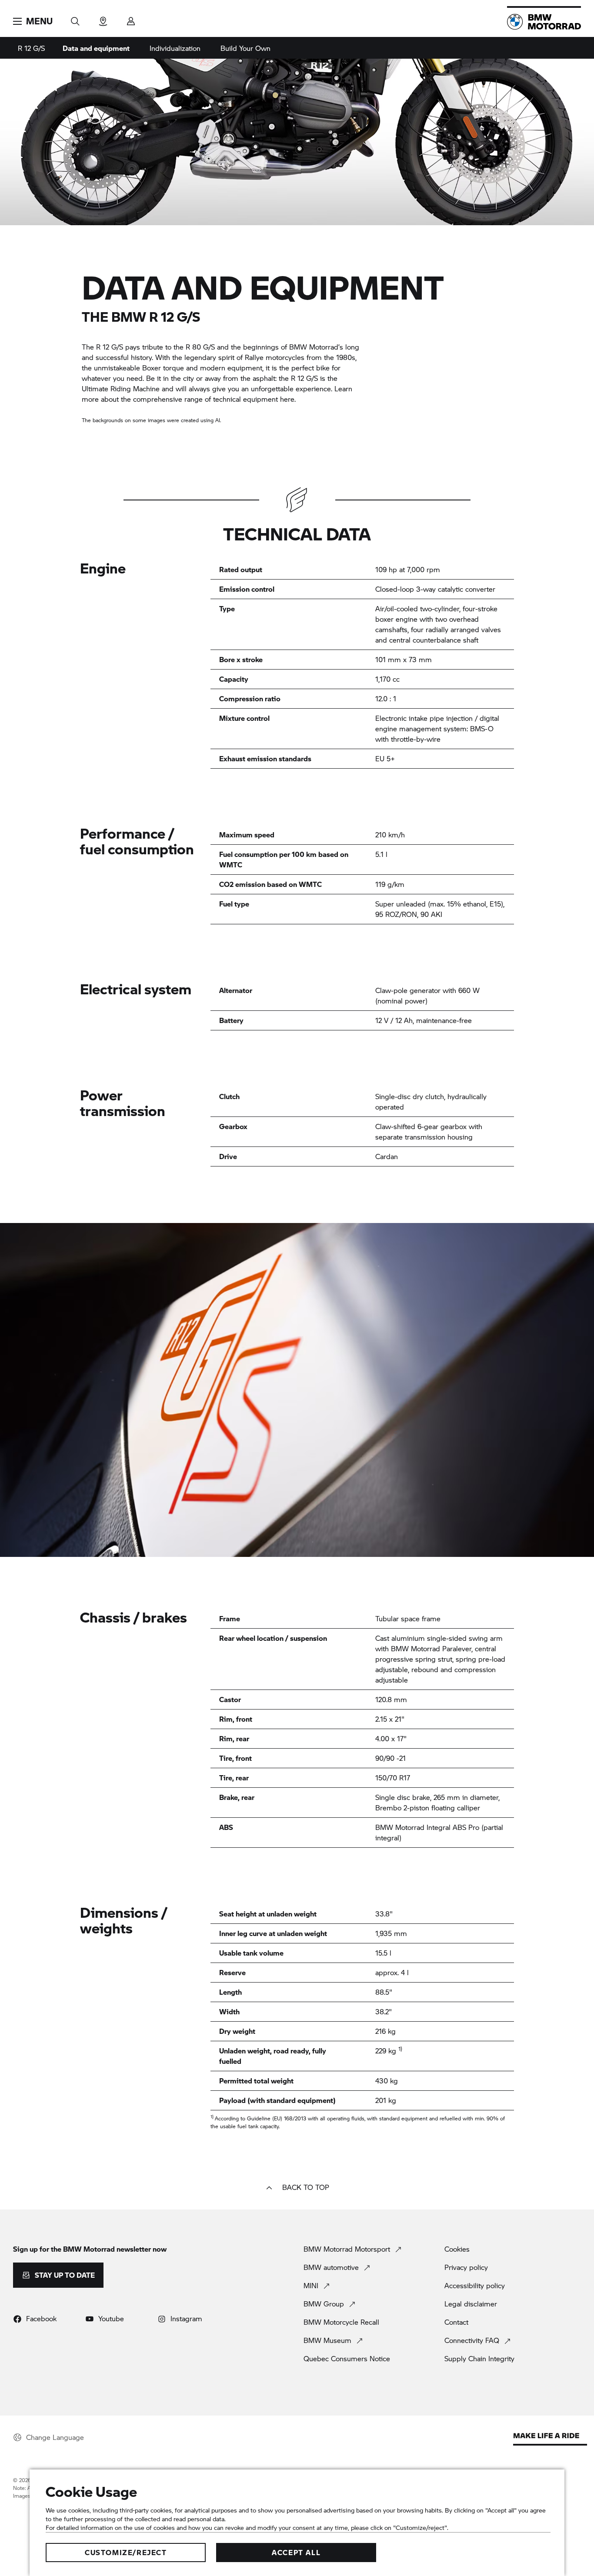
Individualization (175, 48)
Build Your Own (245, 48)
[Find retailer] (103, 18)
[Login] (131, 18)
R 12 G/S (31, 48)
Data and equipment (96, 48)
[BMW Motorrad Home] (544, 22)
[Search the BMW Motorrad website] (75, 18)
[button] (33, 21)
